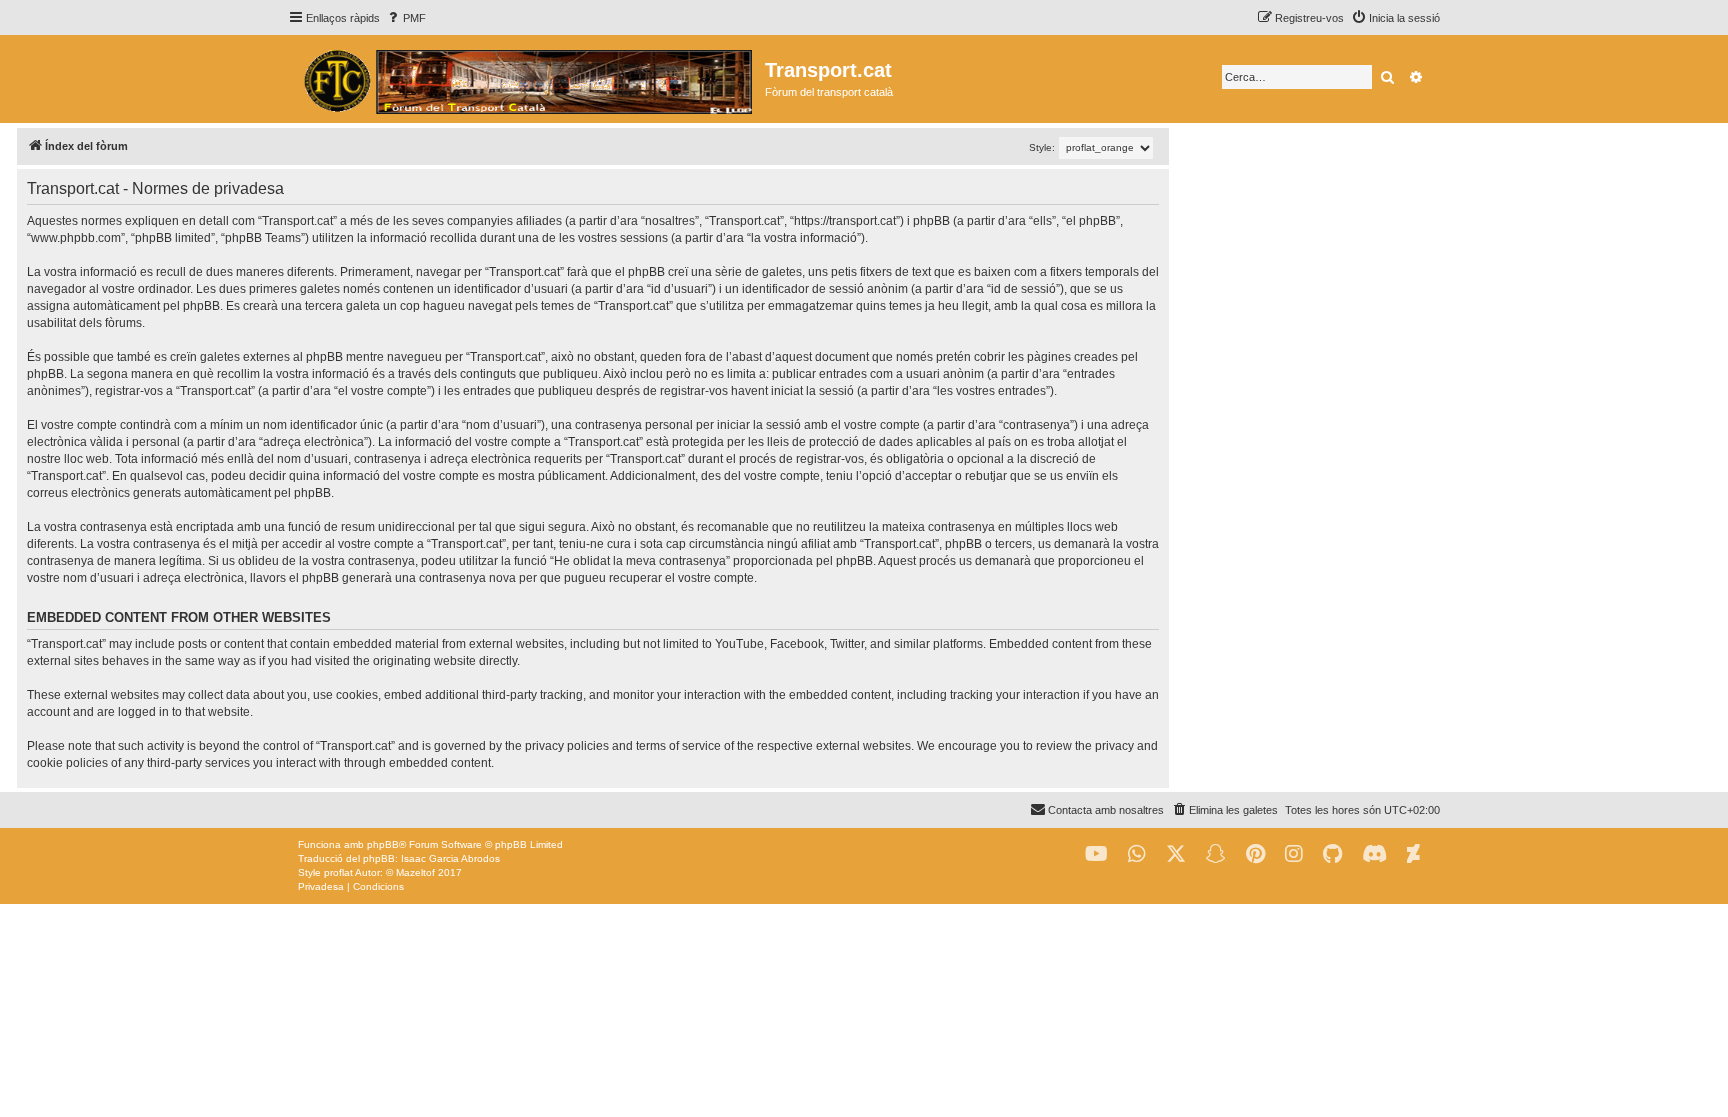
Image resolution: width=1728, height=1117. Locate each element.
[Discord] (1374, 854)
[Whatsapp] (1137, 854)
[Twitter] (1176, 854)
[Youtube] (1096, 854)
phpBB (383, 844)
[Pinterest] (1255, 854)
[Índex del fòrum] (526, 79)
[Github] (1332, 854)
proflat (338, 872)
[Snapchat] (1216, 854)
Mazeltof (415, 872)
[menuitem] (405, 18)
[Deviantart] (1413, 854)
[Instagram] (1294, 854)
